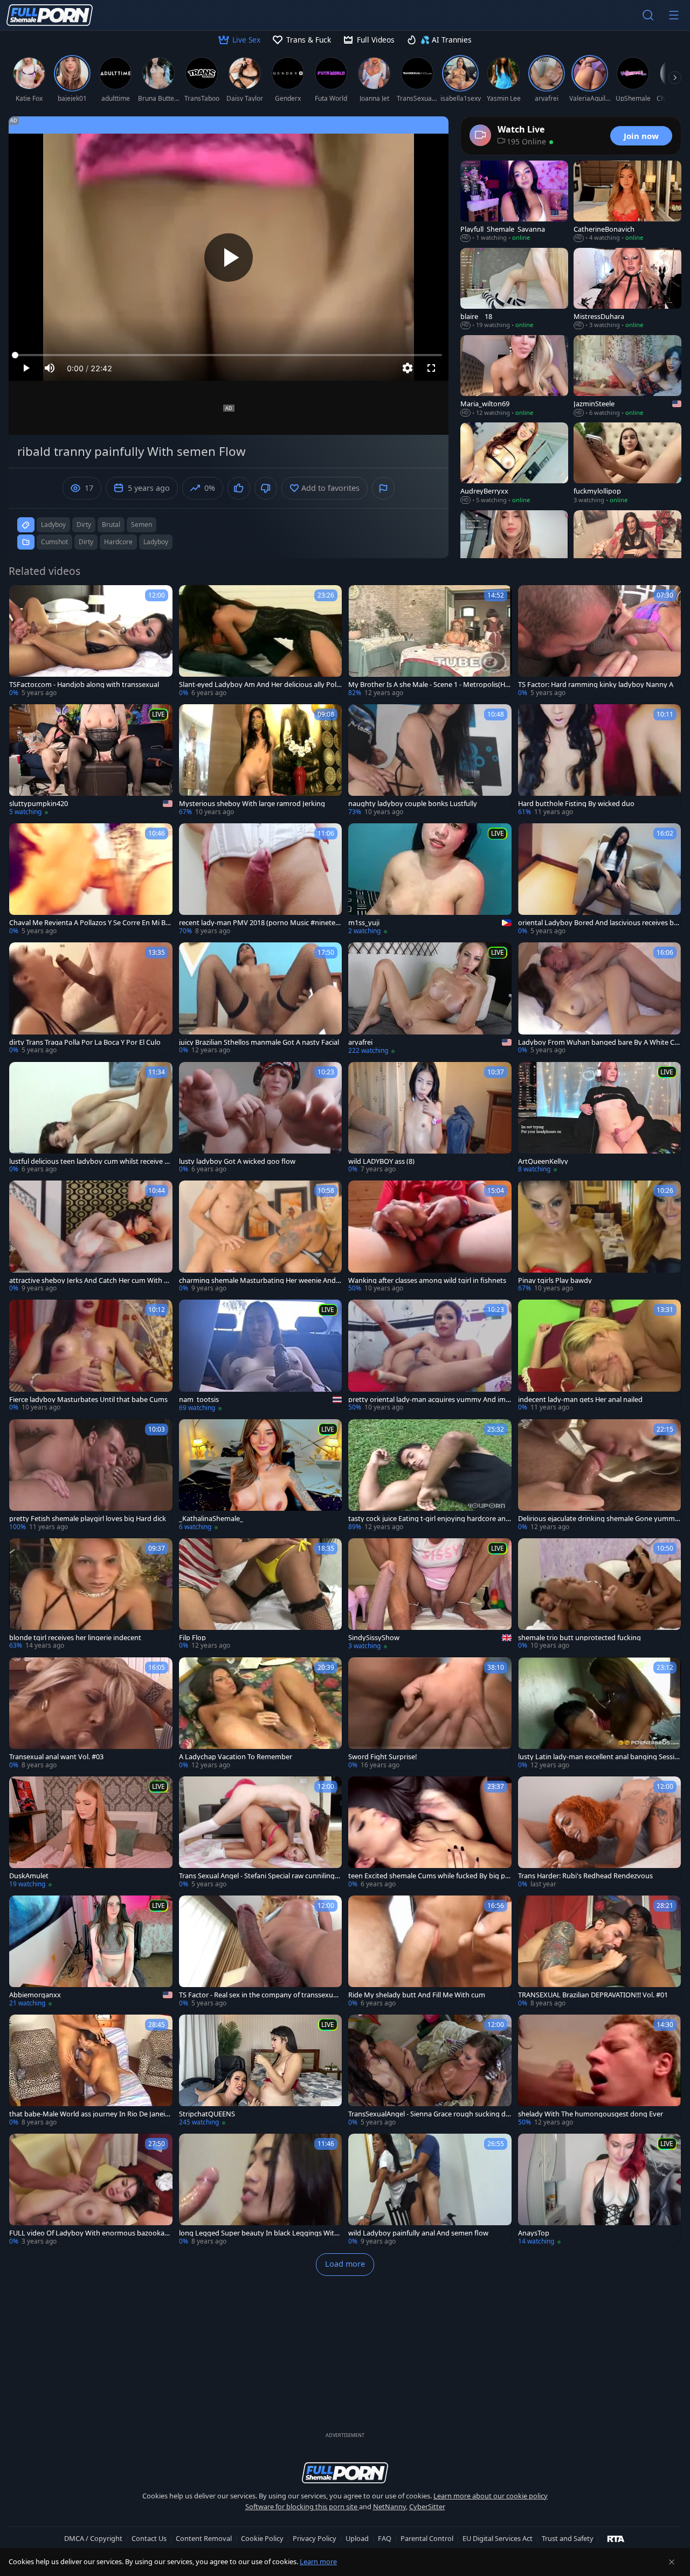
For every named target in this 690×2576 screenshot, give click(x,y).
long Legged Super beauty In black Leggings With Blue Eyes (259, 2233)
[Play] (229, 258)
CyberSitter (427, 2506)
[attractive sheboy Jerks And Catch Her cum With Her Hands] (91, 1237)
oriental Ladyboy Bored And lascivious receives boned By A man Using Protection (598, 923)
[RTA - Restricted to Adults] (616, 2538)
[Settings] (408, 368)
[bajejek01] (514, 551)
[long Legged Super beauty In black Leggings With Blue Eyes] (261, 2190)
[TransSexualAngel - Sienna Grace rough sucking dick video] (430, 2071)
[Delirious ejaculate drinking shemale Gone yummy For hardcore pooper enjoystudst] (600, 1476)
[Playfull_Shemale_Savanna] (514, 202)
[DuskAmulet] (91, 1833)
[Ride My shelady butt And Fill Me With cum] (430, 1952)
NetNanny (389, 2506)
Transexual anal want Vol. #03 (56, 1757)
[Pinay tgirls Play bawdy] (600, 1237)
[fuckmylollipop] (627, 463)
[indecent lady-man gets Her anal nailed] (600, 1356)
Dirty (86, 542)
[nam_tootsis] (261, 1356)
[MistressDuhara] (627, 289)
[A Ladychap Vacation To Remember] (261, 1714)
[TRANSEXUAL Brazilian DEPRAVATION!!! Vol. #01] (600, 1952)
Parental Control (427, 2538)
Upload (357, 2538)
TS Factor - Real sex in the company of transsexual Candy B (259, 1995)
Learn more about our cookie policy (491, 2496)
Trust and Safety (568, 2538)
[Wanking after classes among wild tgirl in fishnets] (430, 1237)
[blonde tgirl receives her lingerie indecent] (91, 1595)
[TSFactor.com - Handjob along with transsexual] (91, 641)
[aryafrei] (430, 999)
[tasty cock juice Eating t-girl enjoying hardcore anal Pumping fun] (430, 1476)
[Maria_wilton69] (514, 376)
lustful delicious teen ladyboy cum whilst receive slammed (89, 1161)
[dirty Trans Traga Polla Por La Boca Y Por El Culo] (91, 999)
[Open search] (648, 15)
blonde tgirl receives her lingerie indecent (75, 1638)
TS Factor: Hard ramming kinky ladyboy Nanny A (596, 685)
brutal (111, 525)
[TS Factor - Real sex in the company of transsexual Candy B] (261, 1952)
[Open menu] (674, 15)
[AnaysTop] (600, 2190)
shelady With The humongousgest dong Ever (591, 2114)
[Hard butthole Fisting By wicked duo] (600, 761)
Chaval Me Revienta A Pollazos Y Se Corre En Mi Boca (89, 923)
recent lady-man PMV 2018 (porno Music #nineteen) (259, 923)
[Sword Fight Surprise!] (430, 1714)
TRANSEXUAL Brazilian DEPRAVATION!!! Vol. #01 (593, 1995)
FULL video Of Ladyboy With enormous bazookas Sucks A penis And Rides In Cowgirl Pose (88, 2233)
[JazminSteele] (627, 376)
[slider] (229, 355)
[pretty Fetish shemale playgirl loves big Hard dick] (91, 1476)
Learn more (318, 2561)
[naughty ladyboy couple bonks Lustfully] (430, 761)
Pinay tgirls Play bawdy (555, 1280)
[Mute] (50, 368)
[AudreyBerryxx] (514, 463)
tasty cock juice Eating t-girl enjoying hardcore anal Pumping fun (430, 1519)
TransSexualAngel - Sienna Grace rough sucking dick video (429, 2114)
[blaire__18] (514, 289)
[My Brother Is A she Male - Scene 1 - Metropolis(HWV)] (430, 641)
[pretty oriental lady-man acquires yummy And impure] (430, 1356)
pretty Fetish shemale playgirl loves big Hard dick (88, 1519)
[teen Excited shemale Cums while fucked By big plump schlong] (430, 1833)
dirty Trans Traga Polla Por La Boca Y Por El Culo (85, 1042)
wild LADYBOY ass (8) (381, 1161)
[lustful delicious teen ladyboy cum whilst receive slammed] (91, 1118)
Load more (345, 2264)
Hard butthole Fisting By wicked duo (576, 804)
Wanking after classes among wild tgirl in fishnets (427, 1280)
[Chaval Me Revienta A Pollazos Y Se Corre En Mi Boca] (91, 880)
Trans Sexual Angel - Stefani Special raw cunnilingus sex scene (259, 1876)
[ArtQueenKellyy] (600, 1118)
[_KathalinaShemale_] (261, 1476)
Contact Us (149, 2538)
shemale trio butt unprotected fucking (579, 1638)
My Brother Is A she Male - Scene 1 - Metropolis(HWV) (427, 685)
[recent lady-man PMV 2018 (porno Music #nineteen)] (261, 880)
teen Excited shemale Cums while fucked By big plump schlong (430, 1876)
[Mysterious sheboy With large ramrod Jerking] (261, 761)
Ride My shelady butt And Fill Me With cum (417, 1995)
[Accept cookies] (672, 2562)
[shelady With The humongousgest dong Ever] (600, 2071)
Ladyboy (156, 542)
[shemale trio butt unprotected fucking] (600, 1595)
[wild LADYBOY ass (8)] (430, 1118)
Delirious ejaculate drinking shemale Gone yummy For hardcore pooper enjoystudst (598, 1519)
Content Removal (204, 2538)
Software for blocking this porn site (302, 2506)
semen (142, 525)
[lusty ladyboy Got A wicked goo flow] (261, 1118)
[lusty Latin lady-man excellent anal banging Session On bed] (600, 1714)
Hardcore (118, 542)
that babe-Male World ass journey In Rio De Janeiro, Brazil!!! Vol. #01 (88, 2114)
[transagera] (627, 551)
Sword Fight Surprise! (382, 1757)
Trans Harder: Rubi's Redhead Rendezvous (585, 1876)
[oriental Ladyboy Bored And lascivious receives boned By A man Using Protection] (600, 880)
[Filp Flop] (261, 1595)
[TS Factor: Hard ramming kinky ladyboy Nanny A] (600, 641)
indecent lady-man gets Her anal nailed (580, 1400)
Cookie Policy (262, 2538)
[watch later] (22, 598)
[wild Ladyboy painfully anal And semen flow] (430, 2190)
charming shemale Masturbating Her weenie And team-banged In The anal (260, 1280)
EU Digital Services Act (498, 2538)
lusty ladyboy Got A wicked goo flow (237, 1161)
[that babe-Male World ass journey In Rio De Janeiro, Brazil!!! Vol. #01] (91, 2071)
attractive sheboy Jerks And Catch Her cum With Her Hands (89, 1280)
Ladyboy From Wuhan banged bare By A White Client (598, 1042)
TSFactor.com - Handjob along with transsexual (84, 685)
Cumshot (54, 542)
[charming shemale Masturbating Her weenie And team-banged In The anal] (261, 1237)
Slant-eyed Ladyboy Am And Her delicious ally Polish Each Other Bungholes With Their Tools (260, 685)
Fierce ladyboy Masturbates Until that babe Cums (88, 1400)
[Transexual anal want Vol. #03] (91, 1714)
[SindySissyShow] (430, 1595)
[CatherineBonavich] (627, 202)
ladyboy (53, 525)
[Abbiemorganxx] (91, 1952)
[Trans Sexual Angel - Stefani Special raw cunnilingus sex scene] (261, 1833)
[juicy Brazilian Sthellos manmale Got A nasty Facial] (261, 999)
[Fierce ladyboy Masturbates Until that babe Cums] (91, 1356)
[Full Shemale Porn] (50, 15)
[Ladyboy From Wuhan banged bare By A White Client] (600, 999)
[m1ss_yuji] (430, 880)
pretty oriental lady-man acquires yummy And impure (429, 1400)
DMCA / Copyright (93, 2538)
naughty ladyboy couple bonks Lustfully (413, 804)
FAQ (385, 2538)
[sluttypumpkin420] (91, 761)
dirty (84, 525)
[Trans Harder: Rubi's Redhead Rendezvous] (600, 1833)
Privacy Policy (315, 2538)
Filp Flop (192, 1638)
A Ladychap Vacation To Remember (236, 1757)
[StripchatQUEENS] (261, 2071)
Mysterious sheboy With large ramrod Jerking (252, 804)
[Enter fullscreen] (431, 368)
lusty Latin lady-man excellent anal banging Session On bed (598, 1757)
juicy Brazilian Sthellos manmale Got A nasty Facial (259, 1042)
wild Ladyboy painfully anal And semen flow (418, 2233)
